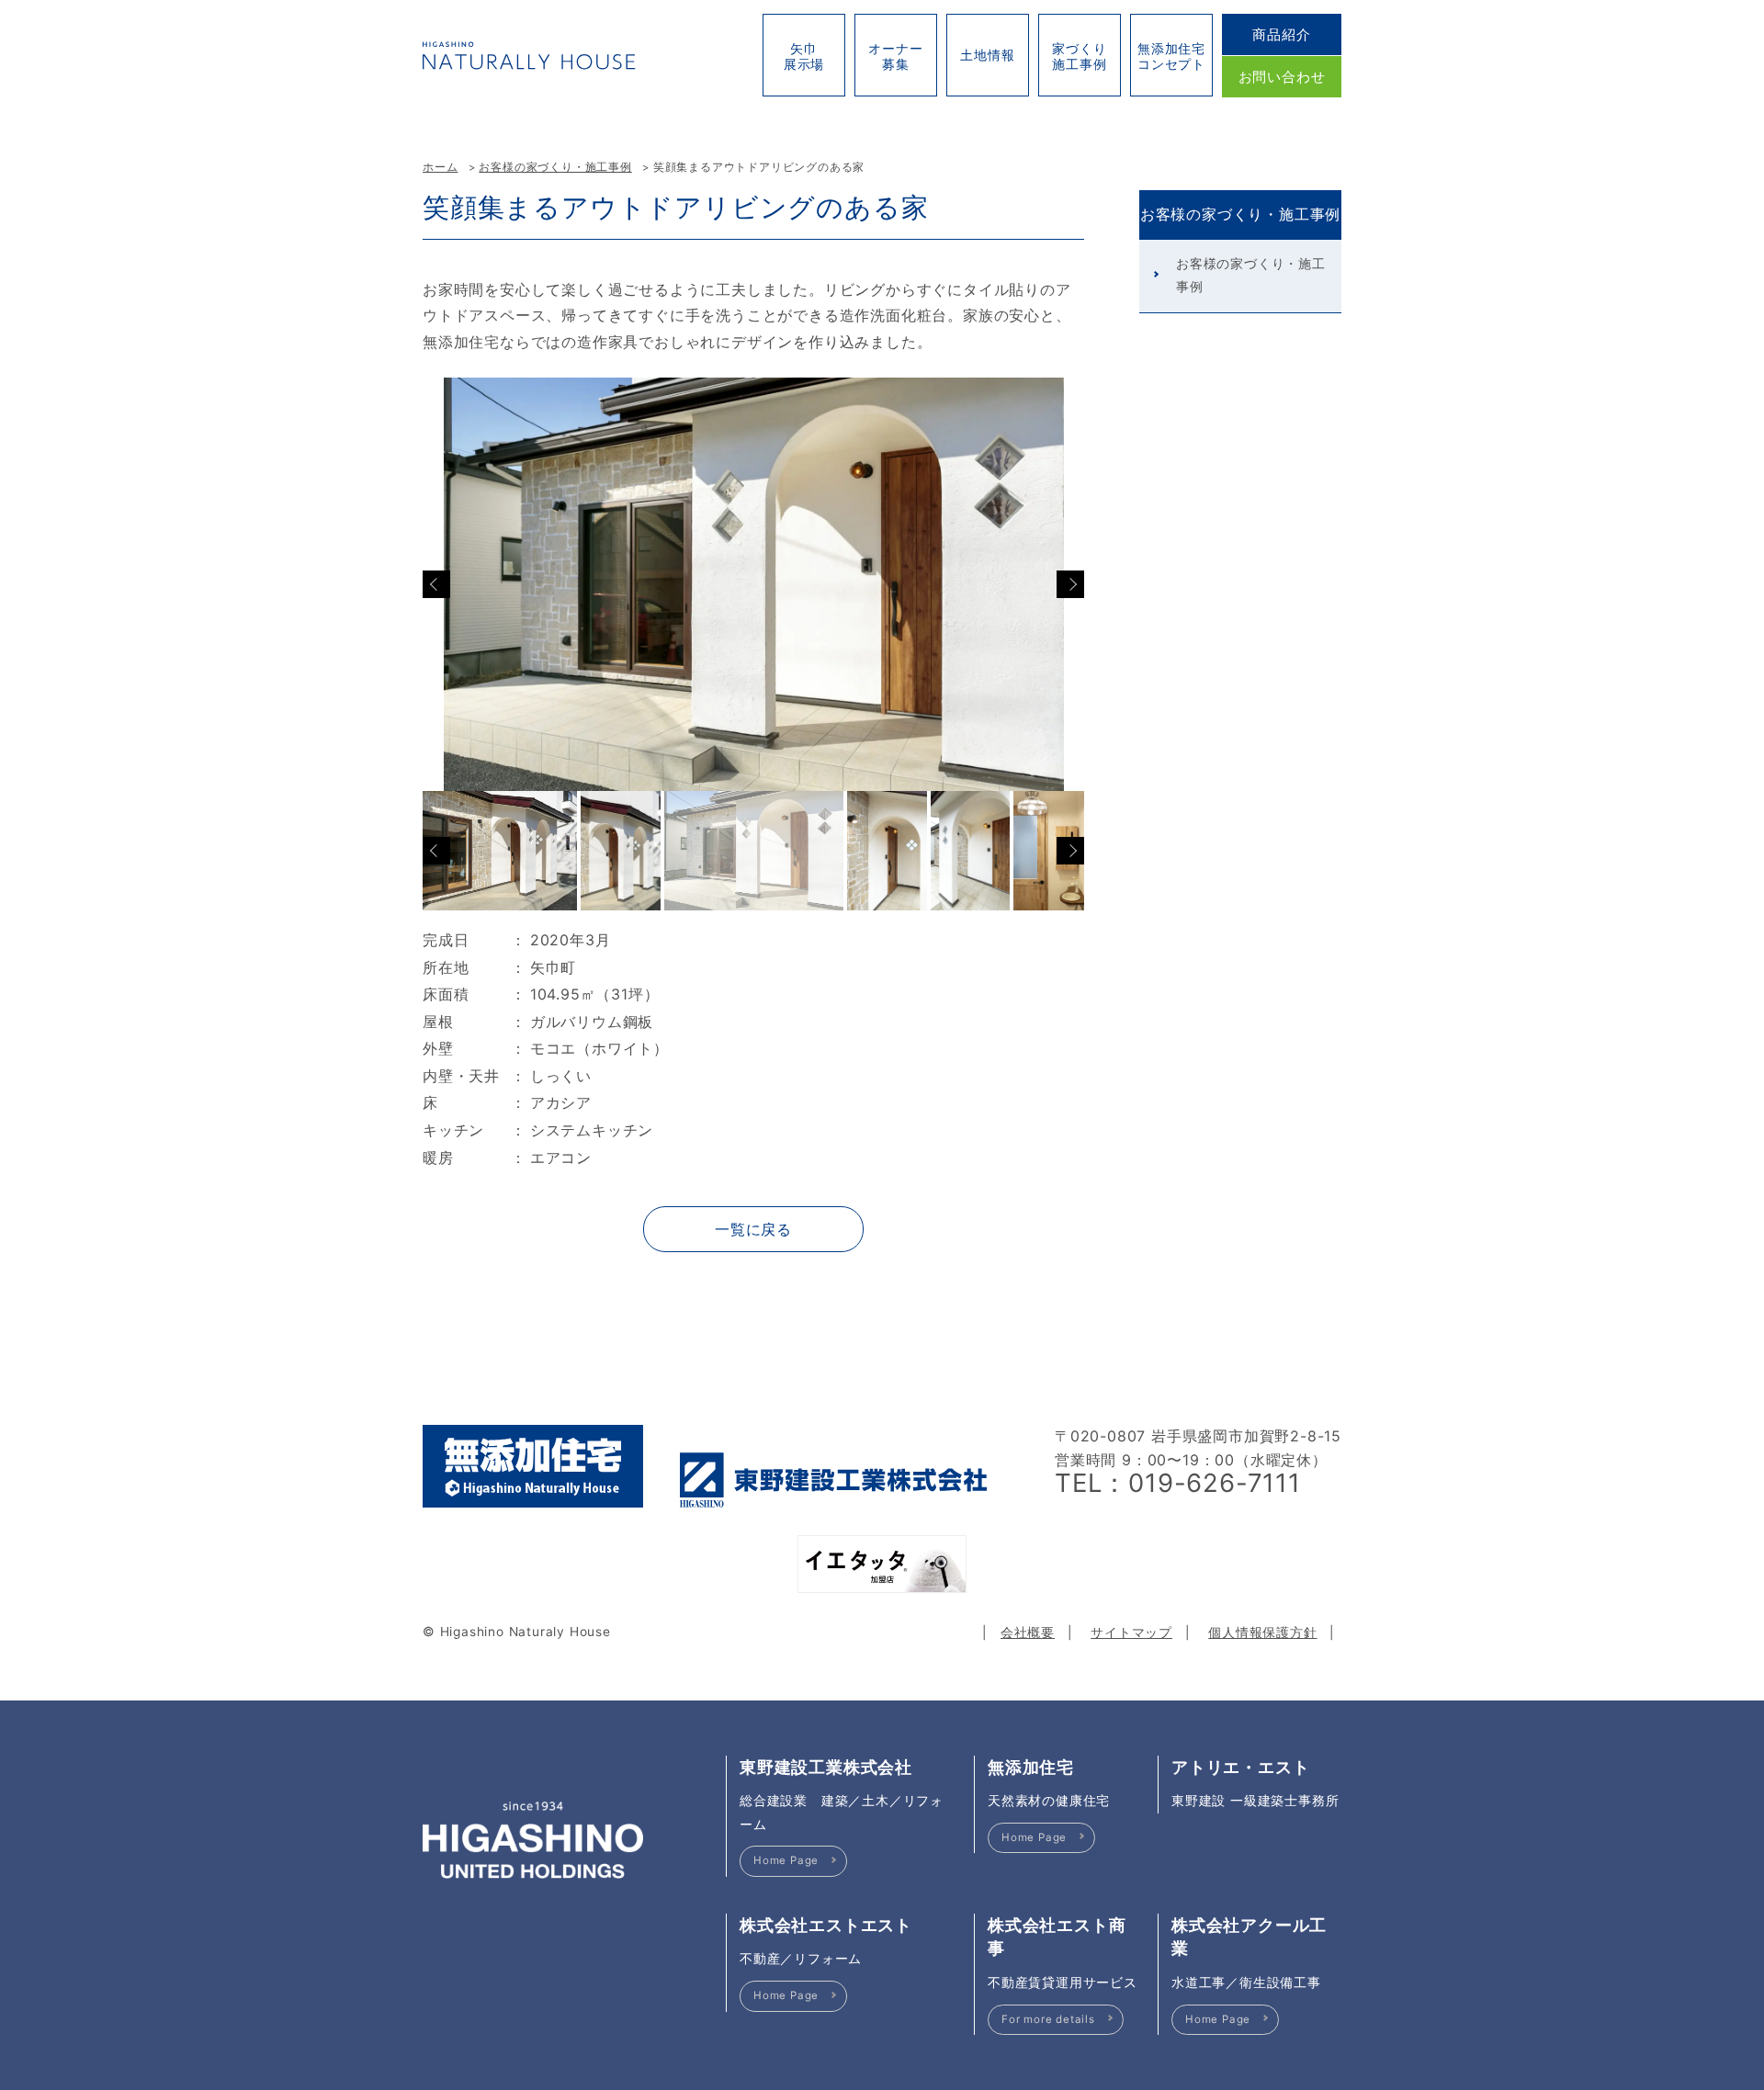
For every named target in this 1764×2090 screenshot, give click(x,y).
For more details (1048, 2019)
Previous (436, 584)
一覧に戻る (753, 1229)
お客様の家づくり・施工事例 (555, 167)
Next (1070, 584)
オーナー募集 (895, 56)
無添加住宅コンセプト (1171, 56)
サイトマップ (1131, 1632)
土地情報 (987, 55)
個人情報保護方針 (1262, 1632)
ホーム (440, 167)
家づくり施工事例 (1079, 56)
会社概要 (1028, 1632)
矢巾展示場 (804, 56)
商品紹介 (1281, 34)
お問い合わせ (1282, 77)
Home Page (786, 1860)
